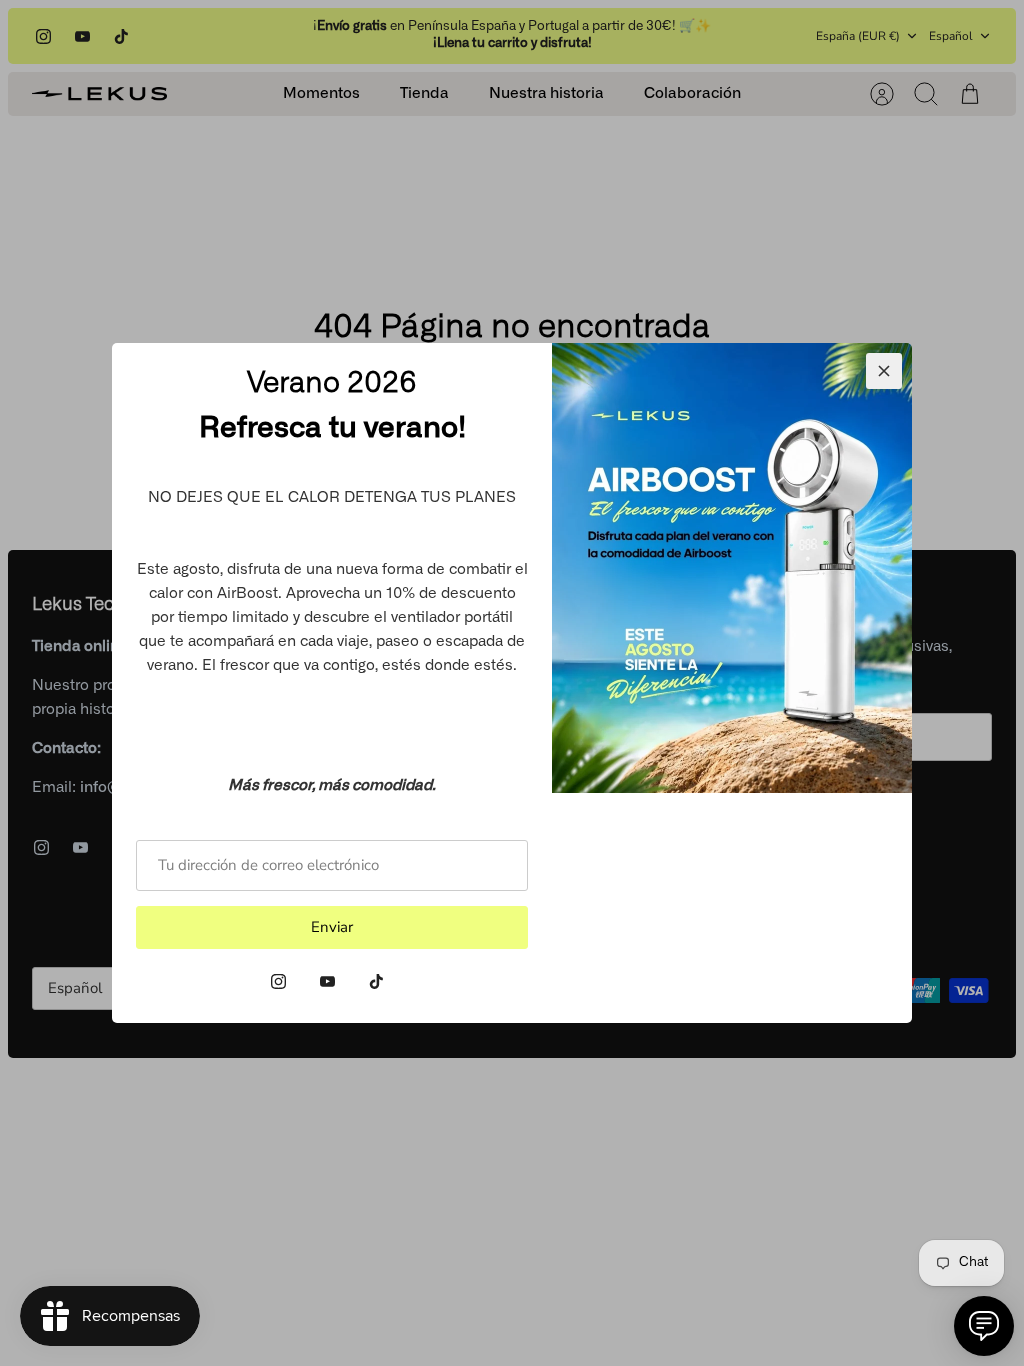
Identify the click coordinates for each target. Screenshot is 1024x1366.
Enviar (332, 927)
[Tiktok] (376, 981)
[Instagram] (278, 981)
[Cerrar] (884, 371)
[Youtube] (327, 981)
